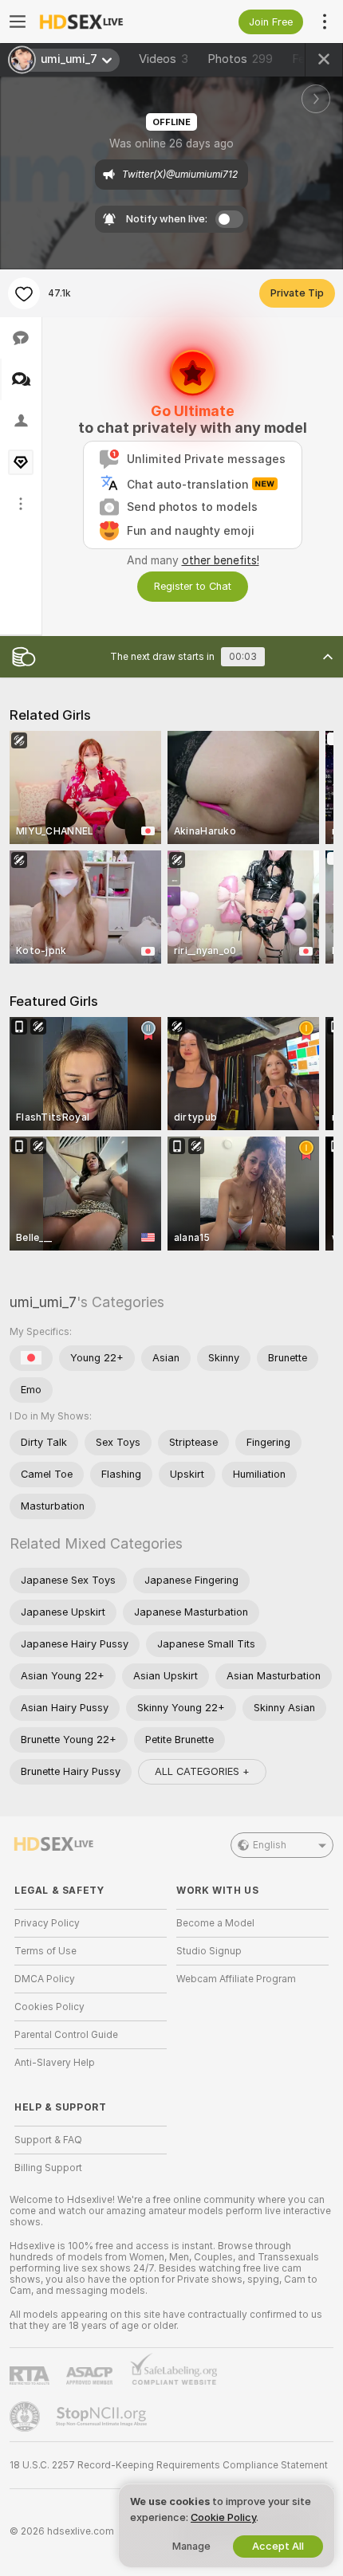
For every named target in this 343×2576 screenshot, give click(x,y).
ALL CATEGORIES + (202, 1771)
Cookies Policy (49, 2007)
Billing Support (48, 2168)
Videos (164, 59)
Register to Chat (193, 586)
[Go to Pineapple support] (26, 2417)
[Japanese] (31, 1358)
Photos (240, 59)
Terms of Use (45, 1951)
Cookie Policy (223, 2517)
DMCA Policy (45, 1979)
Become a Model (215, 1923)
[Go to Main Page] (103, 22)
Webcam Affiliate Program (236, 1979)
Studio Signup (209, 1951)
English (270, 1845)
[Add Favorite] (24, 293)
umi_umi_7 (43, 1302)
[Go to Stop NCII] (103, 2417)
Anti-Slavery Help (55, 2063)
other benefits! (221, 560)
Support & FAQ (48, 2140)
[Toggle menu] (18, 22)
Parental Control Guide (66, 2035)
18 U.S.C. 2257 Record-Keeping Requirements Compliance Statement (169, 2465)
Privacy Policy (47, 1923)
